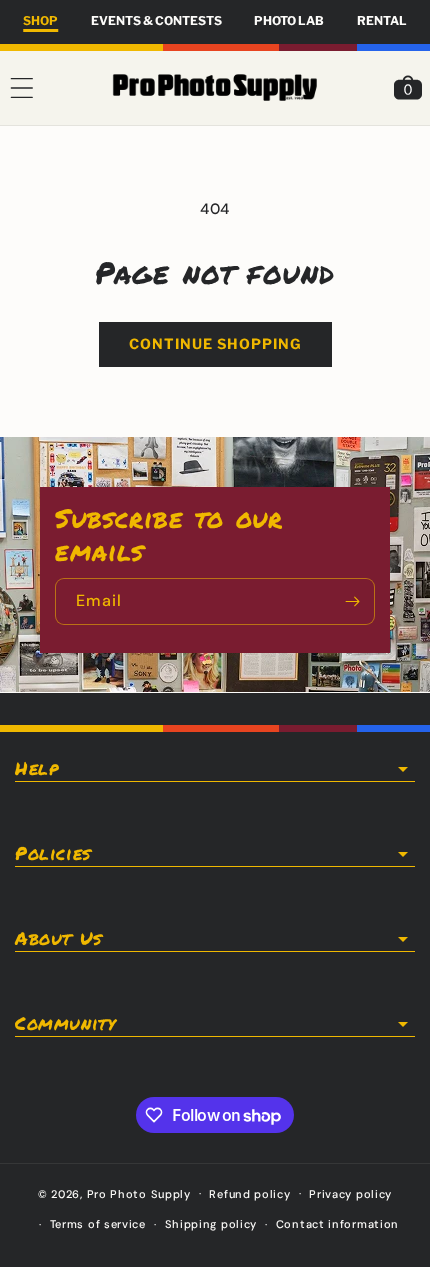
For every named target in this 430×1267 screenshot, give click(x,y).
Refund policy (249, 1194)
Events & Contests (156, 20)
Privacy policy (350, 1194)
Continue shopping (215, 343)
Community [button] (65, 1024)
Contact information (337, 1224)
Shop (40, 20)
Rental (382, 20)
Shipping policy (211, 1224)
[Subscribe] (352, 601)
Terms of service (98, 1224)
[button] (22, 88)
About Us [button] (58, 939)
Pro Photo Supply (139, 1193)
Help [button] (36, 769)
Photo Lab (289, 20)
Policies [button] (53, 854)
